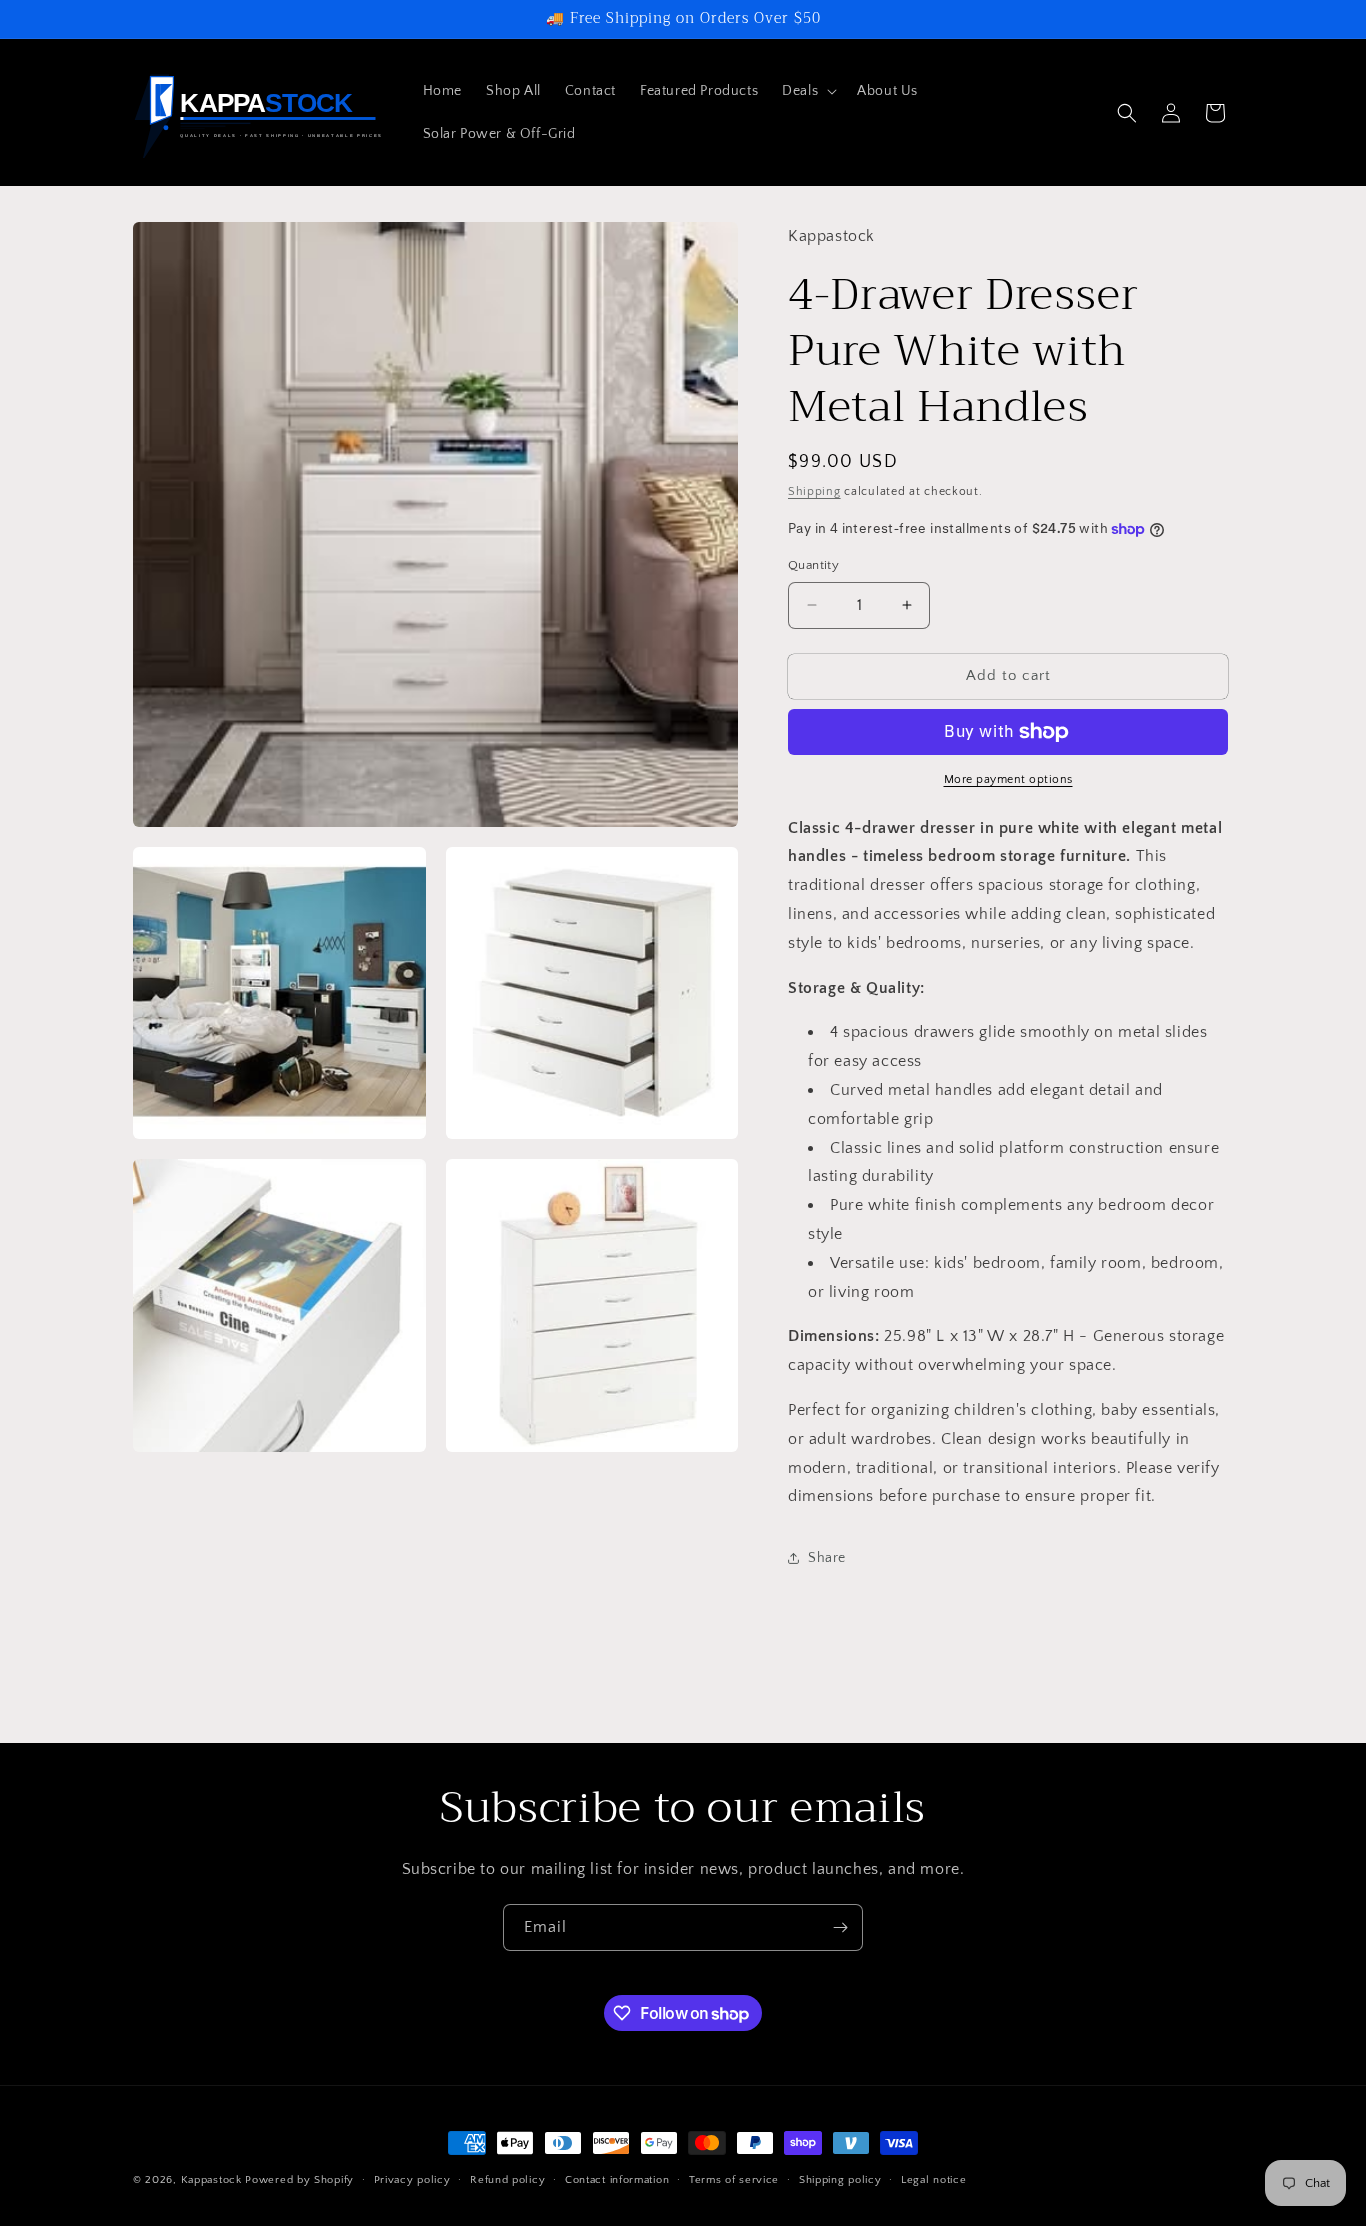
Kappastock (211, 2180)
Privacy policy (412, 2180)
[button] (807, 91)
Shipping (814, 491)
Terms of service (734, 2180)
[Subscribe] (840, 1927)
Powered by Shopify (299, 2180)
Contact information (617, 2180)
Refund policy (507, 2180)
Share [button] (827, 1558)
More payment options (1008, 779)
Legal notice (933, 2180)
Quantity (813, 565)
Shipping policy (840, 2180)
